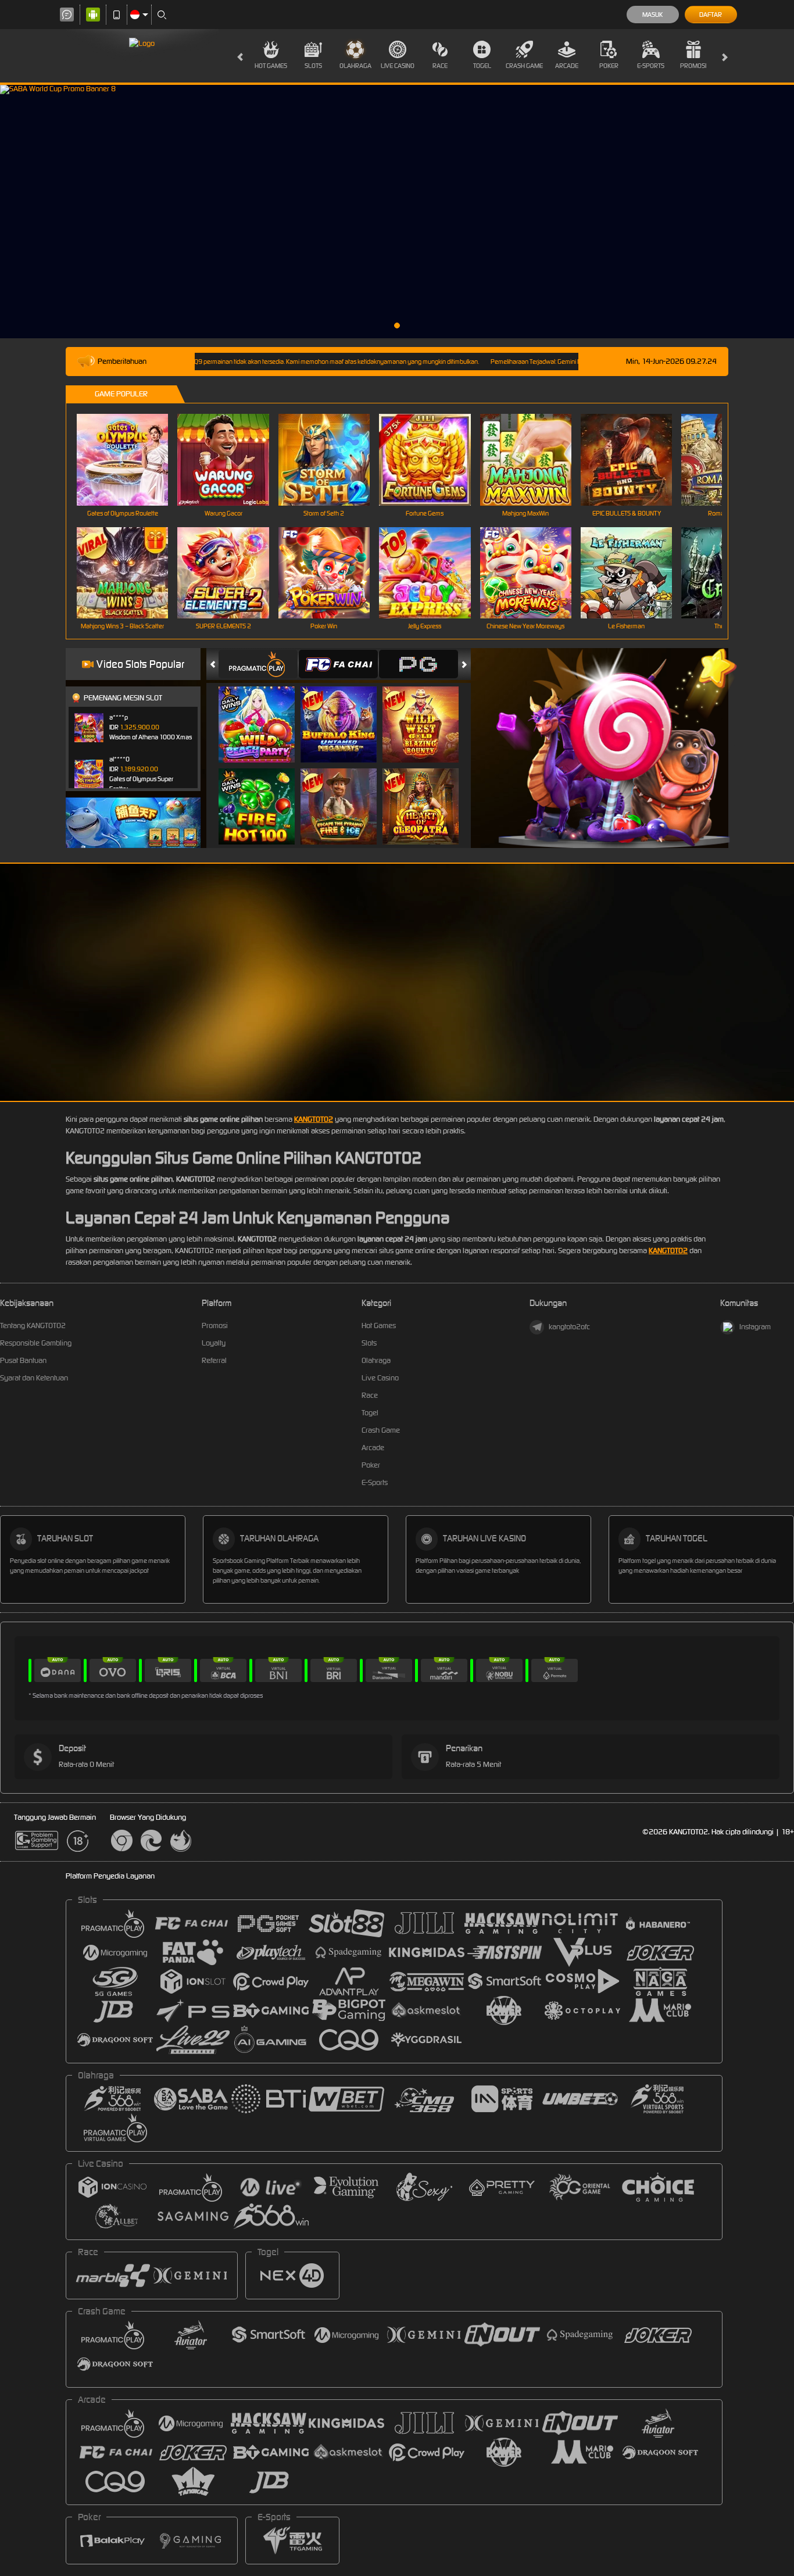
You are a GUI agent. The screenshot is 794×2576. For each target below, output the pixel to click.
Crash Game (524, 66)
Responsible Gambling (36, 1343)
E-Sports (651, 66)
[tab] (258, 664)
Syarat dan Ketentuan (34, 1378)
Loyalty (214, 1343)
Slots (313, 66)
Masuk (652, 15)
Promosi (693, 66)
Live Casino (398, 66)
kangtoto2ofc (569, 1327)
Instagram (755, 1327)
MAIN (130, 459)
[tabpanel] (397, 212)
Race (440, 66)
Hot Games (271, 66)
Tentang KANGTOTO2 (33, 1325)
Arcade (567, 66)
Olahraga (355, 66)
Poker (609, 66)
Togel (482, 66)
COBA (264, 713)
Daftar (711, 15)
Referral (214, 1360)
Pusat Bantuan (23, 1360)
